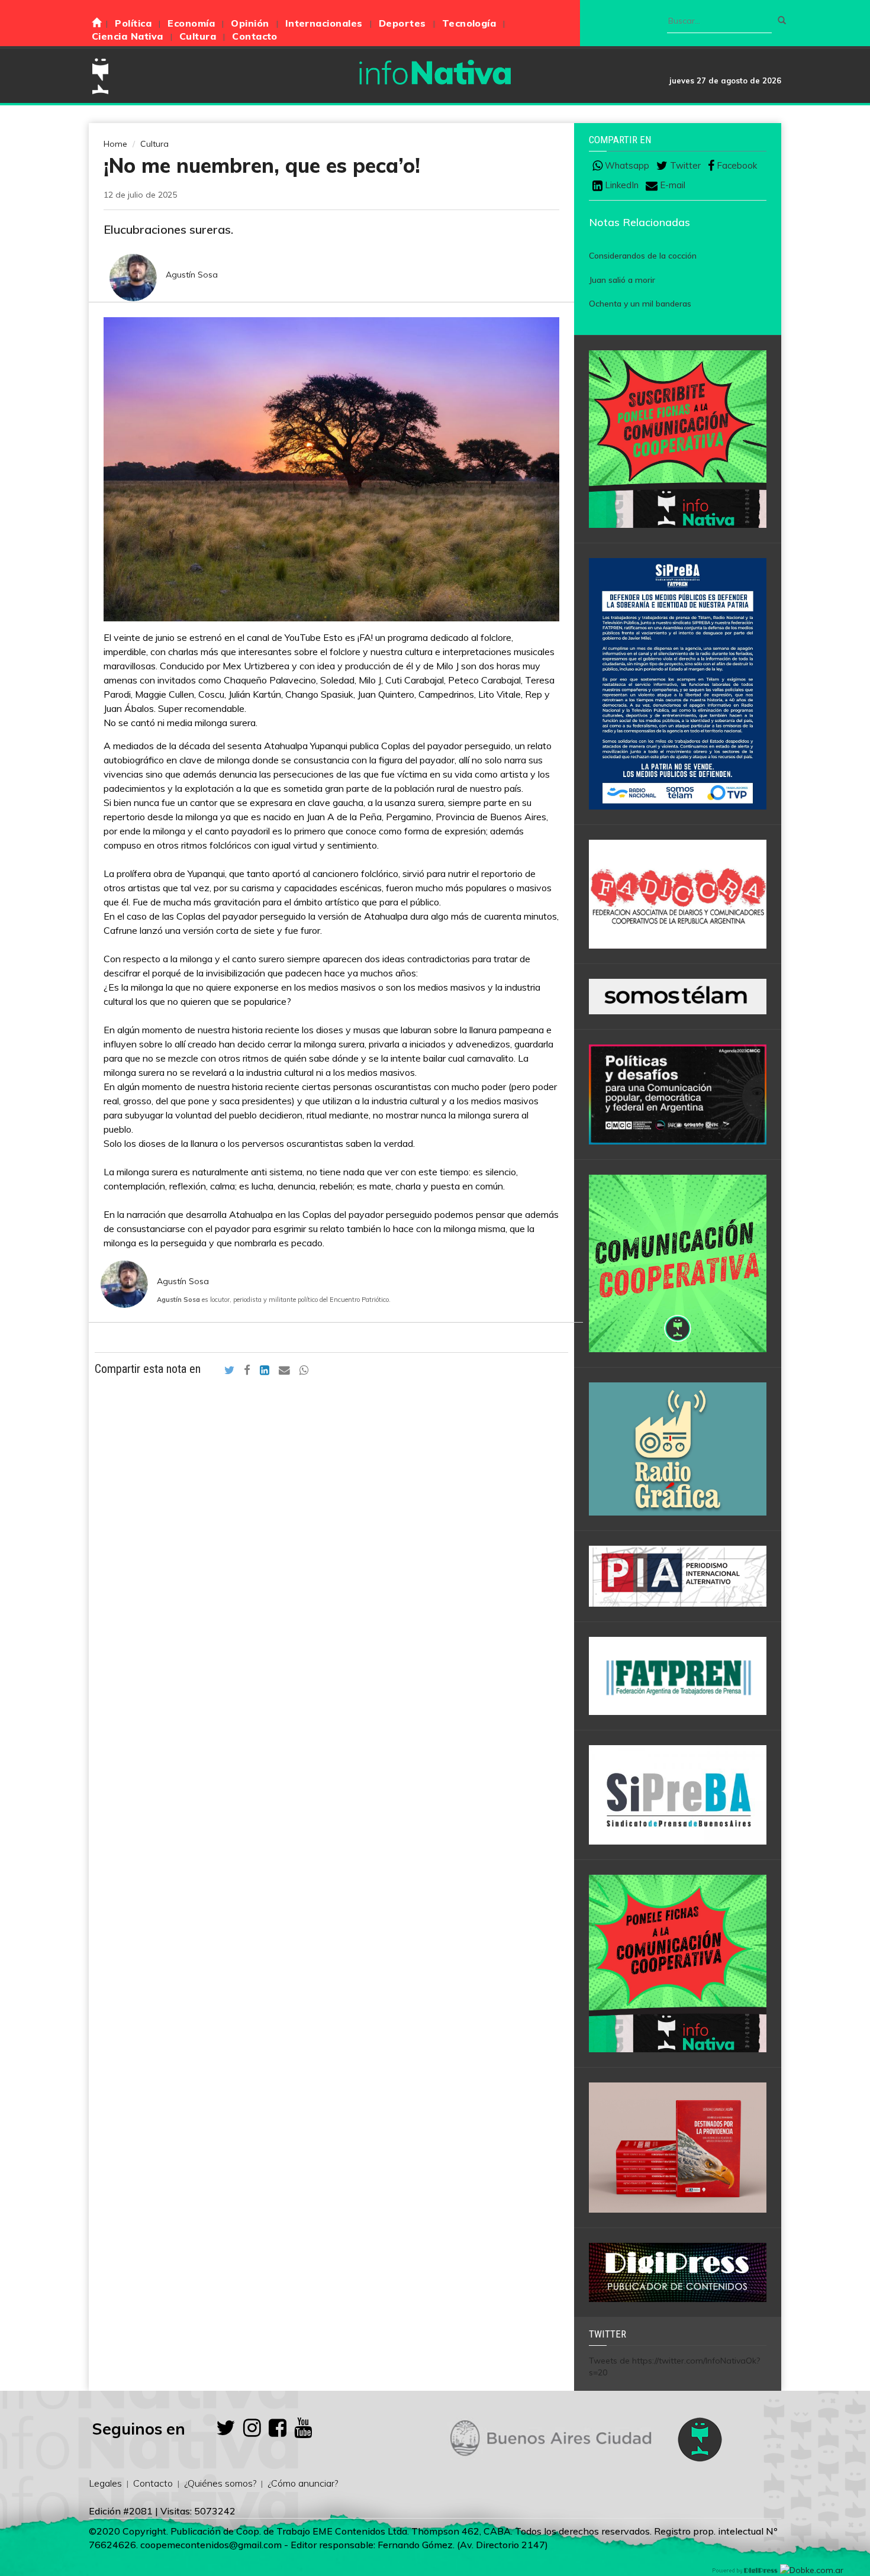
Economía (191, 23)
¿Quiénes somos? (220, 2483)
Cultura (198, 36)
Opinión (250, 23)
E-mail (671, 185)
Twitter (684, 166)
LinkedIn (621, 185)
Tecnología (469, 23)
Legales (105, 2483)
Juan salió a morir (622, 280)
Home (115, 144)
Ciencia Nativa (128, 36)
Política (133, 23)
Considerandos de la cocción (643, 256)
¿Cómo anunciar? (303, 2483)
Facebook (736, 166)
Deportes (402, 23)
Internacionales (324, 23)
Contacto (255, 36)
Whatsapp (626, 166)
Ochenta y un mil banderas (640, 304)
